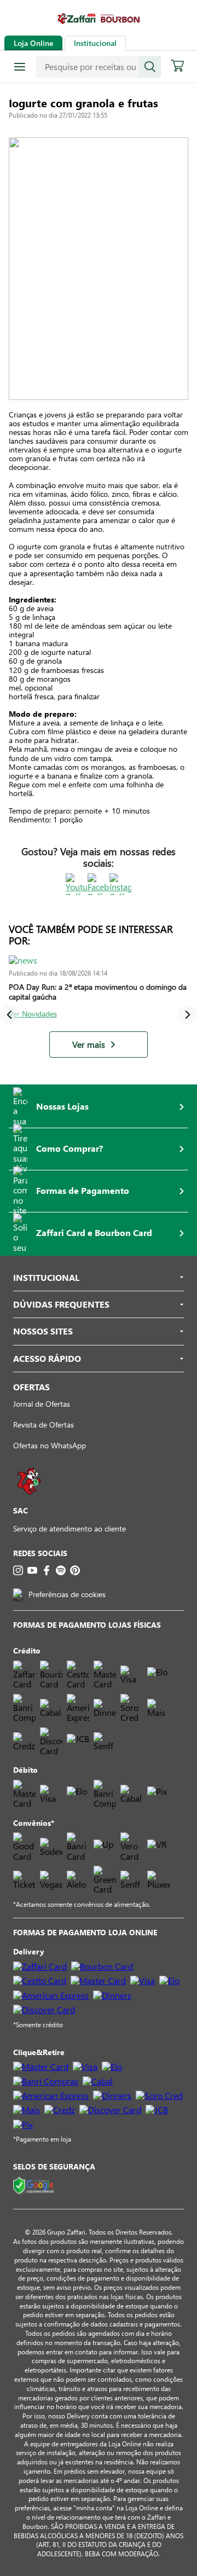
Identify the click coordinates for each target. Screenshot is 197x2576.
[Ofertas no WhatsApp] (29, 1500)
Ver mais (89, 1045)
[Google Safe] (34, 2186)
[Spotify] (61, 1570)
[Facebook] (47, 1570)
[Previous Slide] (10, 1015)
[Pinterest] (75, 1570)
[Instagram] (18, 1570)
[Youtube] (32, 1570)
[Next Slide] (187, 1015)
